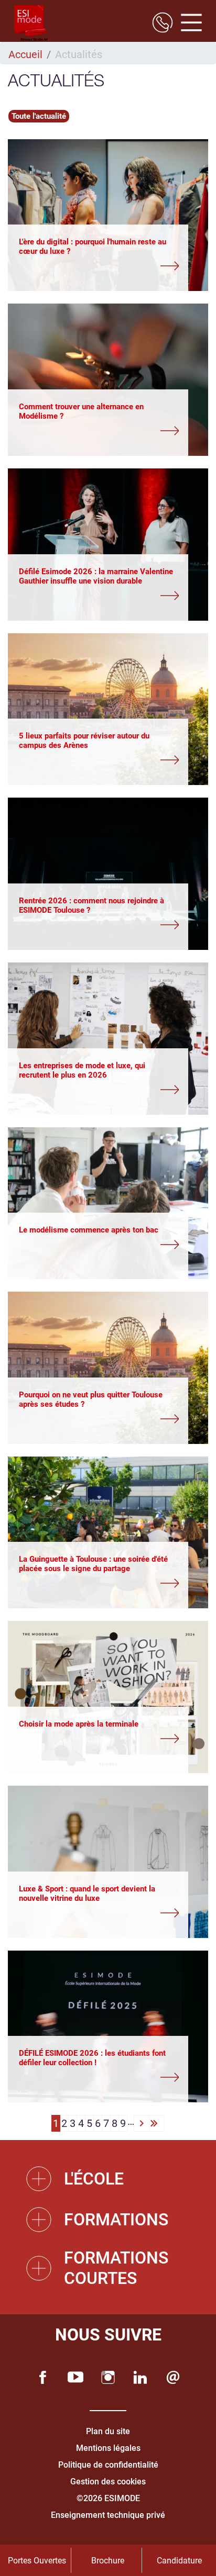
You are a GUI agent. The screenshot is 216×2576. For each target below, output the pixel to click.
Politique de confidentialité (108, 2465)
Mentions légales (108, 2448)
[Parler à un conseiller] (163, 24)
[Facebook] (43, 2377)
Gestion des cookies (108, 2482)
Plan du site (108, 2431)
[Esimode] (31, 24)
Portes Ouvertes (37, 2561)
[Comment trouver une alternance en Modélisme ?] (99, 432)
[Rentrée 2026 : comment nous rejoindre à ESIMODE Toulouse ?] (99, 926)
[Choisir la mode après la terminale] (99, 1740)
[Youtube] (75, 2377)
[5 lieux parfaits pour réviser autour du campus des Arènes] (99, 761)
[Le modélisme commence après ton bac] (99, 1246)
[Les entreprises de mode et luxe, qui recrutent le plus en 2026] (99, 1091)
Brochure (108, 2561)
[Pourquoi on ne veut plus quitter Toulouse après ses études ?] (99, 1420)
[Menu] (187, 24)
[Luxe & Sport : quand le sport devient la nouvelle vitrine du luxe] (99, 1914)
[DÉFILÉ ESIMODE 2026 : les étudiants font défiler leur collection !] (99, 2078)
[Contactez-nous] (173, 2377)
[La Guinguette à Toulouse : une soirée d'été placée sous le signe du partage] (99, 1584)
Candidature (179, 2561)
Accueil (25, 54)
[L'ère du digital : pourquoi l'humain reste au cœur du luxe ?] (99, 267)
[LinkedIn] (141, 2377)
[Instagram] (108, 2377)
